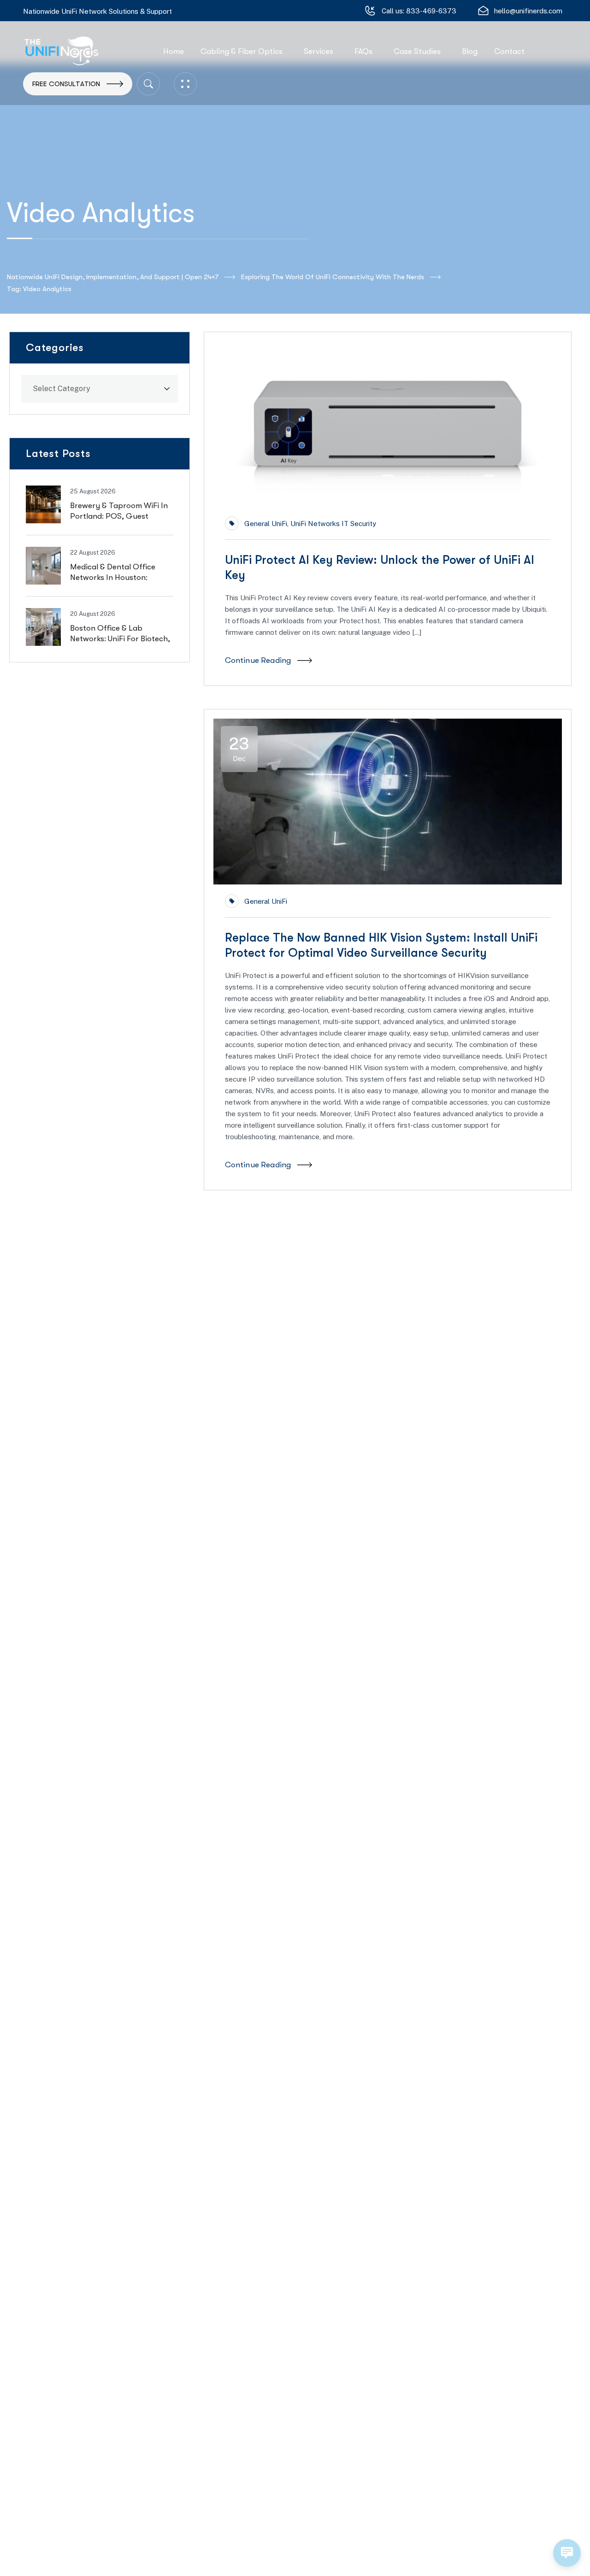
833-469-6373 (431, 11)
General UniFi (266, 524)
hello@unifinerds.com (528, 11)
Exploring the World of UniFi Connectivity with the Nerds (333, 277)
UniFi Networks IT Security (333, 524)
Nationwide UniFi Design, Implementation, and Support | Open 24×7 (113, 277)
